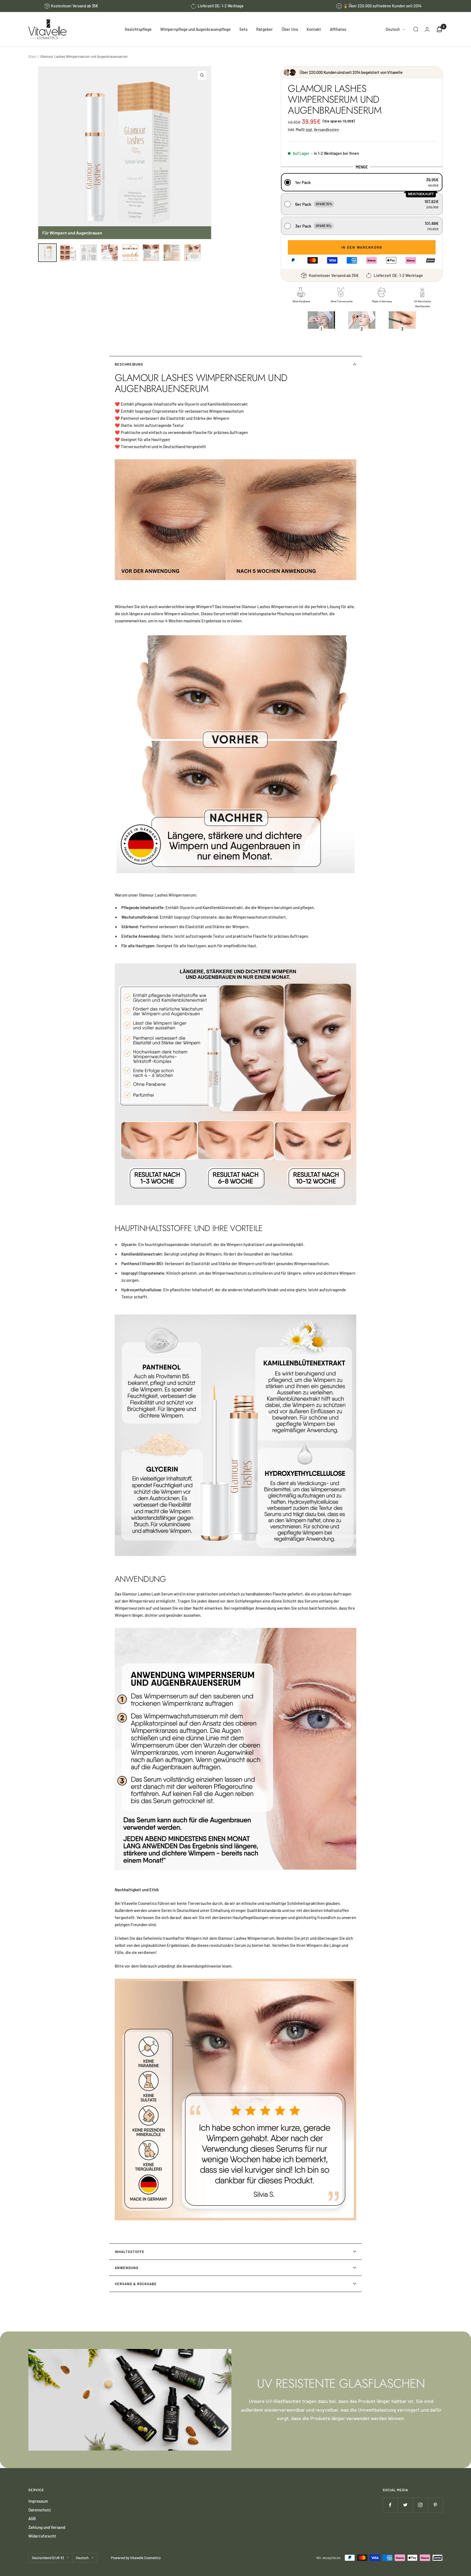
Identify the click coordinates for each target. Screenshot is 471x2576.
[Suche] (416, 29)
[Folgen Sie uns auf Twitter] (405, 2505)
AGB (32, 2518)
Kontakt (314, 29)
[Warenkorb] (439, 29)
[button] (362, 182)
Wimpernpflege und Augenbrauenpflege (195, 29)
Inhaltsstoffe (130, 2252)
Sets (243, 29)
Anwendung (127, 2268)
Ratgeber (265, 29)
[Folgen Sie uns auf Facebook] (390, 2505)
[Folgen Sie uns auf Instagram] (420, 2505)
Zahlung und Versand (47, 2527)
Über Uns (290, 29)
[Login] (427, 29)
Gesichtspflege (138, 29)
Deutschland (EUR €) (48, 2558)
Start (32, 56)
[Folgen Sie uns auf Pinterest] (435, 2505)
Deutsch (393, 29)
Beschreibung (129, 364)
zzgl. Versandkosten (322, 130)
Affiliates (338, 29)
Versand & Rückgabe (136, 2284)
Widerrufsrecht (42, 2536)
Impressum (38, 2501)
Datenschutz (40, 2510)
